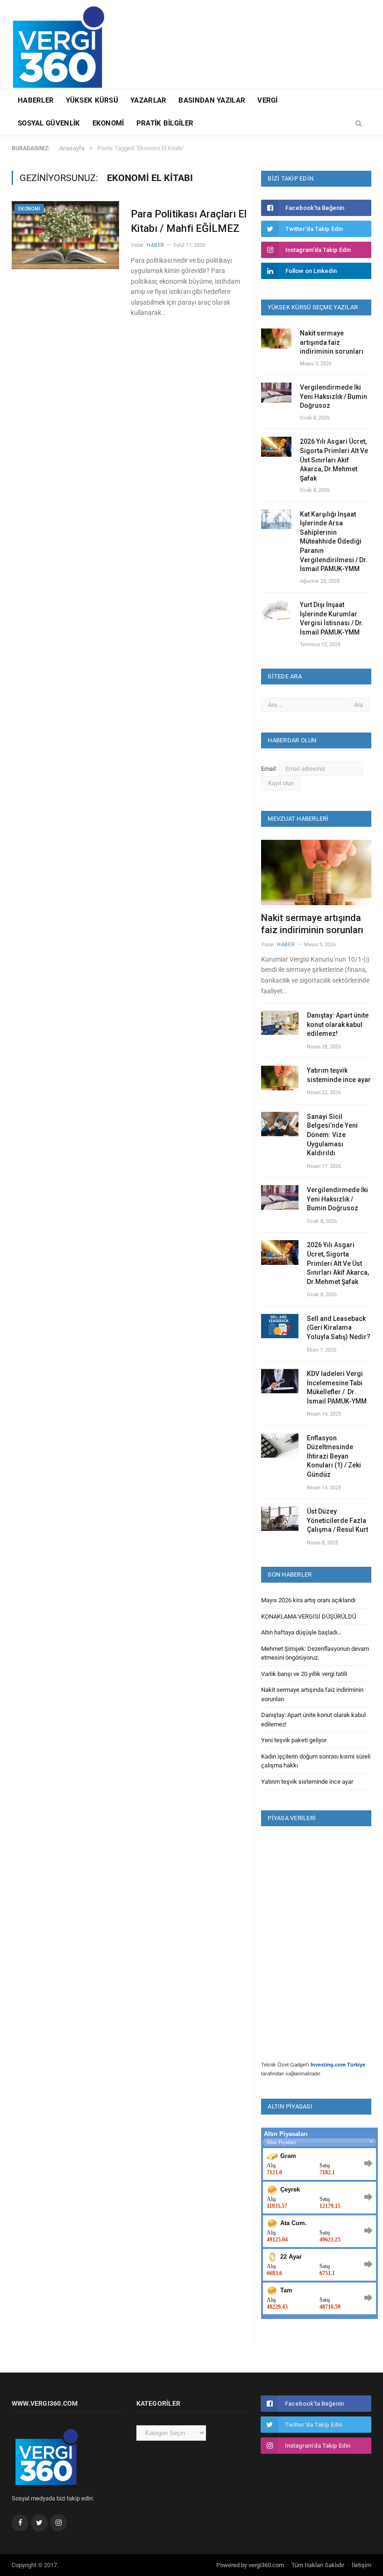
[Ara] (358, 124)
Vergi (268, 100)
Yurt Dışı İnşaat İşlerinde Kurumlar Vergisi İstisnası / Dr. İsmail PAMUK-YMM (332, 618)
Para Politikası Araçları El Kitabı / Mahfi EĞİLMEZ (189, 221)
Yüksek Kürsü (92, 100)
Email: (270, 769)
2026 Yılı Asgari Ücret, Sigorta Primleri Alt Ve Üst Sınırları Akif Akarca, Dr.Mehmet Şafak (334, 460)
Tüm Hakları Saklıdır (318, 2565)
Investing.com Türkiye (338, 2065)
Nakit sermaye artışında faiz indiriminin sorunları (332, 342)
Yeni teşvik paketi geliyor (294, 1740)
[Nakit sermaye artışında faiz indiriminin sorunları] (316, 873)
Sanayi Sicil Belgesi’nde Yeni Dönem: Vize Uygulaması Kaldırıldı (332, 1135)
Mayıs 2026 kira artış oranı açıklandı (308, 1600)
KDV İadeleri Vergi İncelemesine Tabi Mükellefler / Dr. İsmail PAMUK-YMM (337, 1387)
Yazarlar (148, 100)
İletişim (362, 2565)
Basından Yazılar (212, 100)
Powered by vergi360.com (250, 2565)
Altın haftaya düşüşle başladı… (301, 1632)
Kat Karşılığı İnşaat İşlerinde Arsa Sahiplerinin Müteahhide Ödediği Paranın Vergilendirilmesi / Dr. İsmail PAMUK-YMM (334, 542)
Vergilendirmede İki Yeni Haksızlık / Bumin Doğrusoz (333, 396)
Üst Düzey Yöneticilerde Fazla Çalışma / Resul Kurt (337, 1520)
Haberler (36, 100)
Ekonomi (108, 123)
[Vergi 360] (63, 43)
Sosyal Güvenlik (49, 123)
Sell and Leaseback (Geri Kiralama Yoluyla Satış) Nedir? (339, 1328)
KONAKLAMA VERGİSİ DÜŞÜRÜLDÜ (309, 1616)
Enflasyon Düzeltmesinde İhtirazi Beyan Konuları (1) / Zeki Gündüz (334, 1456)
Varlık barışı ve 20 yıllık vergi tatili (304, 1674)
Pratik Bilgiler (165, 123)
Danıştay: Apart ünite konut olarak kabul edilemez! (338, 1024)
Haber (156, 245)
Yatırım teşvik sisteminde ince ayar (339, 1075)
